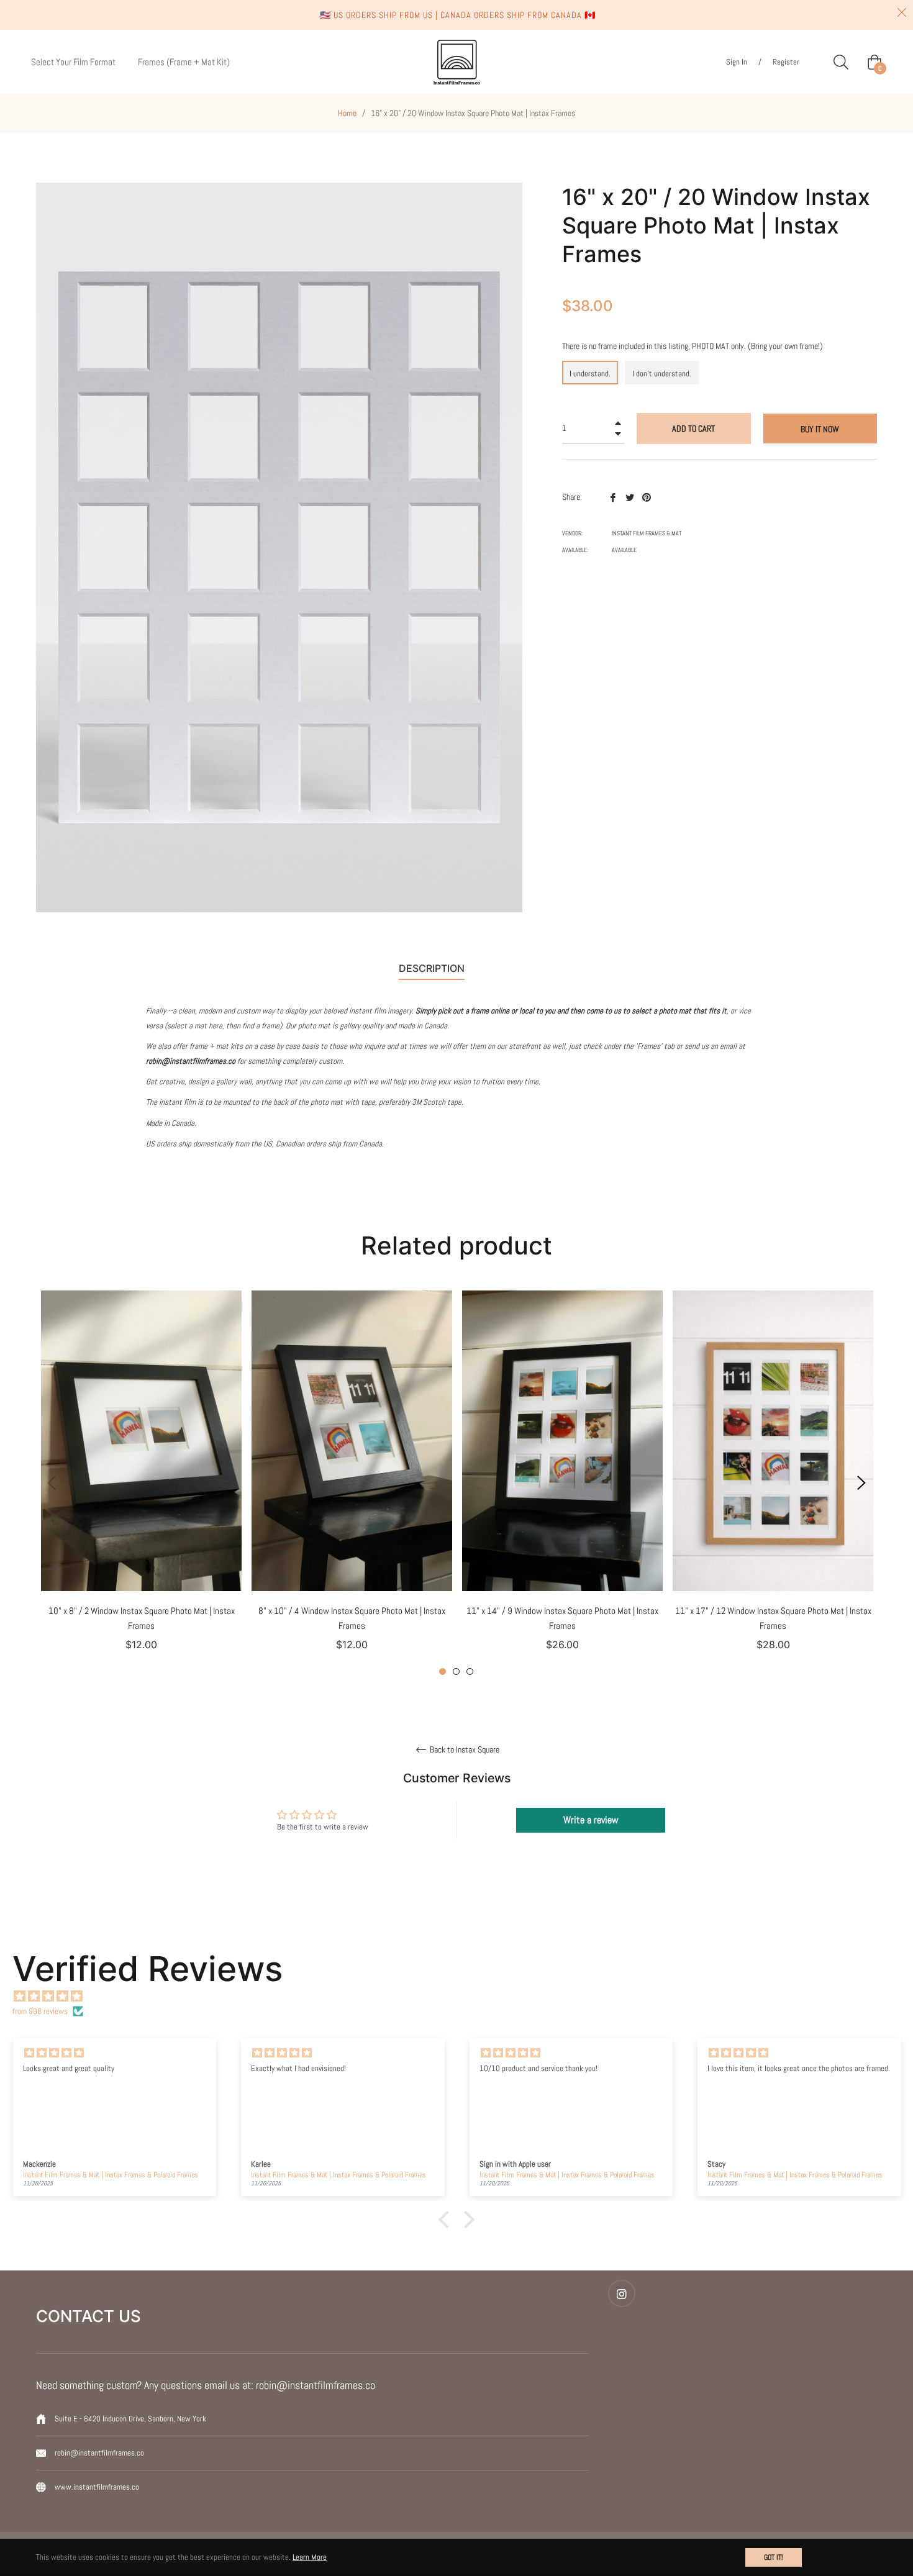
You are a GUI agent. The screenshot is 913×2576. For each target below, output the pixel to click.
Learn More (310, 2557)
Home (347, 113)
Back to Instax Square (464, 1750)
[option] (141, 1483)
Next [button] (861, 1483)
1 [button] (443, 1671)
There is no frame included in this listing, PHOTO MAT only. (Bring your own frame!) (693, 346)
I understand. (590, 374)
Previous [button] (52, 1483)
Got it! (774, 2557)
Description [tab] (432, 968)
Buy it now (820, 429)
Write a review (591, 1820)
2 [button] (456, 1671)
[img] (463, 1996)
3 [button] (470, 1671)
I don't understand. (662, 374)
